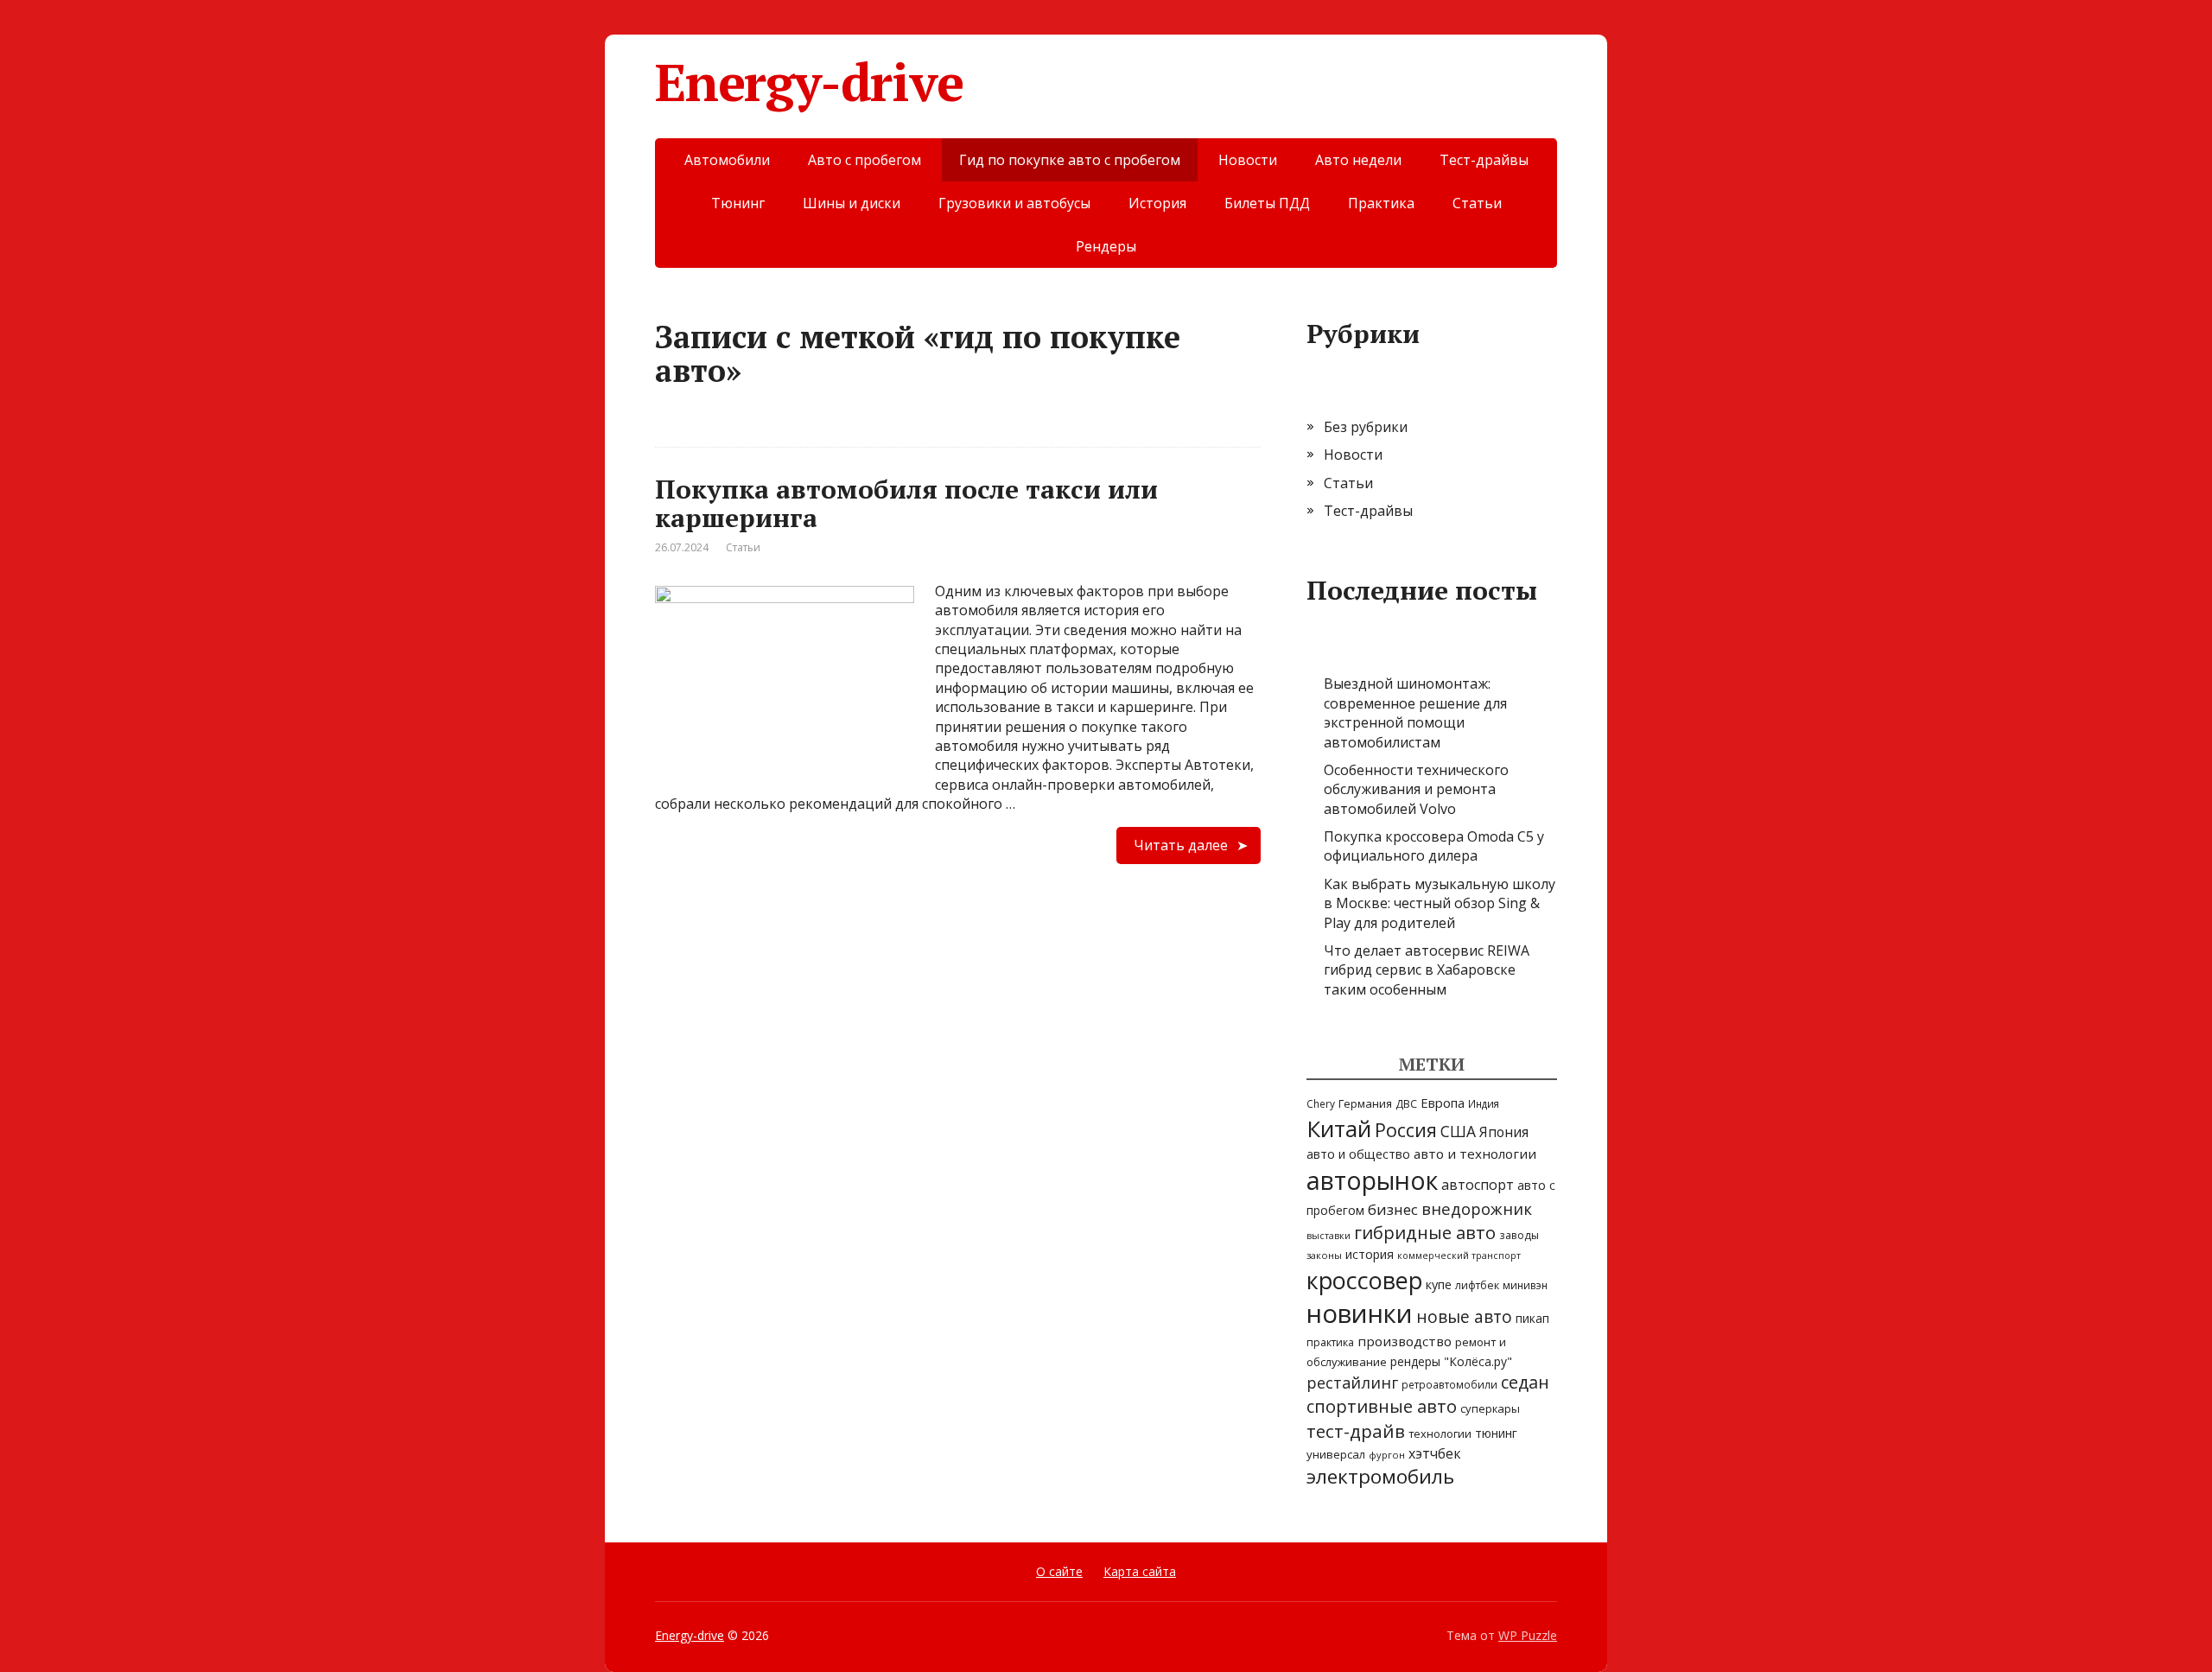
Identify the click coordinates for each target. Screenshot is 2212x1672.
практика (1330, 1342)
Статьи (1477, 203)
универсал (1336, 1454)
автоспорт (1478, 1185)
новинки (1360, 1313)
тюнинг (1496, 1433)
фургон (1387, 1455)
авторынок (1372, 1180)
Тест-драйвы (1484, 160)
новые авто (1464, 1317)
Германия (1365, 1103)
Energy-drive (809, 82)
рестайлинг (1352, 1383)
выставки (1328, 1236)
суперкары (1490, 1408)
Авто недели (1358, 160)
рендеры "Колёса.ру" (1451, 1361)
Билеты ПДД (1267, 203)
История (1157, 203)
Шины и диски (852, 203)
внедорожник (1477, 1208)
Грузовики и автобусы (1014, 203)
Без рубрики (1366, 427)
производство (1405, 1341)
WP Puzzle (1528, 1635)
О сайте (1059, 1571)
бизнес (1393, 1209)
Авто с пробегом (864, 160)
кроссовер (1364, 1280)
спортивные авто (1382, 1406)
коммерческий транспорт (1459, 1256)
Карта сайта (1140, 1571)
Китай (1339, 1128)
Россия (1406, 1130)
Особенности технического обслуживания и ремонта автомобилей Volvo (1416, 789)
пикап (1532, 1318)
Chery (1321, 1103)
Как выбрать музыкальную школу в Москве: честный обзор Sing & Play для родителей (1440, 903)
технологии (1440, 1434)
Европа (1443, 1103)
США (1458, 1131)
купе (1439, 1284)
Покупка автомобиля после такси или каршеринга (906, 503)
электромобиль (1380, 1476)
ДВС (1406, 1104)
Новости (1248, 160)
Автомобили (727, 160)
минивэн (1525, 1285)
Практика (1381, 203)
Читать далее (1181, 845)
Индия (1484, 1104)
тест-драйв (1356, 1431)
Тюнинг (738, 203)
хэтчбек (1435, 1453)
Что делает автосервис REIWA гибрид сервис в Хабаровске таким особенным (1427, 970)
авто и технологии (1475, 1154)
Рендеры (1106, 246)
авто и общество (1358, 1154)
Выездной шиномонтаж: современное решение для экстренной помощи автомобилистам (1415, 712)
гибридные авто (1425, 1232)
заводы (1519, 1235)
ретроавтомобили (1449, 1384)
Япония (1504, 1132)
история (1370, 1254)
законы (1324, 1255)
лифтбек (1477, 1285)
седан (1525, 1382)
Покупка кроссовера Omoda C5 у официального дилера (1434, 846)
